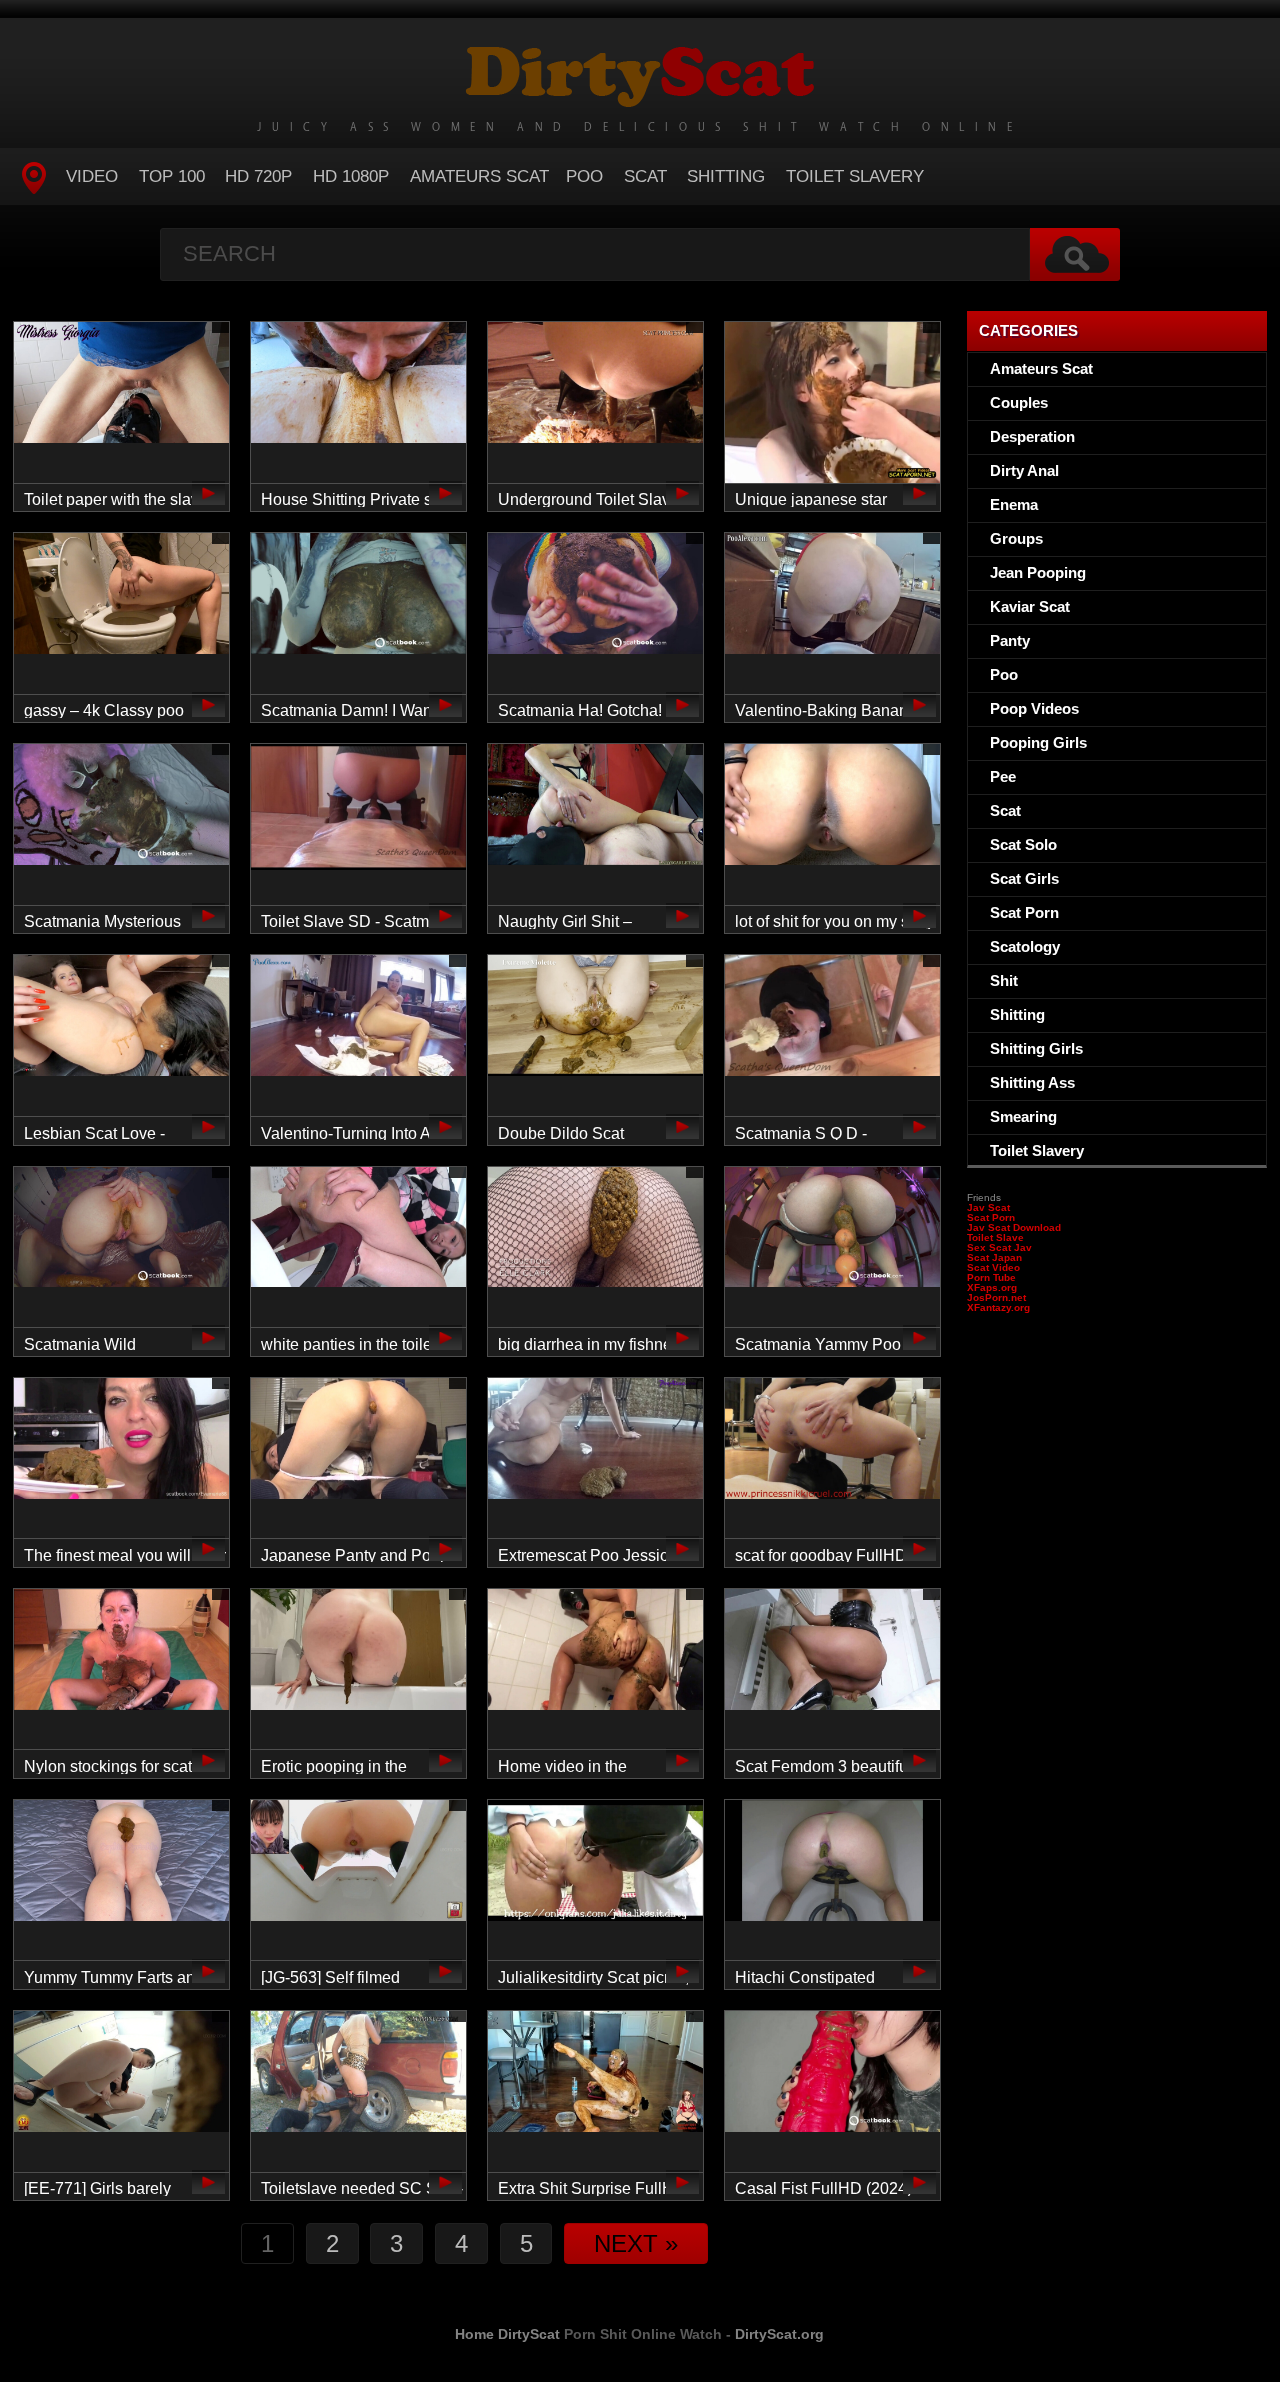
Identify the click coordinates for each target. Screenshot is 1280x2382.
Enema (1014, 504)
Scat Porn (1024, 912)
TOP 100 (172, 176)
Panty (1010, 640)
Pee (1003, 776)
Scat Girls (1024, 878)
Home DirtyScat (507, 2334)
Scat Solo (1023, 844)
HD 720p (258, 176)
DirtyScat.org (779, 2334)
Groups (1016, 538)
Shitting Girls (1036, 1048)
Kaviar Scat (1030, 606)
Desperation (1032, 436)
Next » (636, 2243)
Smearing (1023, 1116)
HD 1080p (351, 176)
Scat (645, 176)
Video (92, 176)
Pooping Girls (1038, 742)
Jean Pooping (1038, 572)
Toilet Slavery (855, 176)
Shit (1004, 980)
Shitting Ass (1032, 1082)
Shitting (726, 176)
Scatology (1025, 946)
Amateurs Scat (479, 176)
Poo (584, 176)
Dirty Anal (1024, 470)
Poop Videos (1034, 708)
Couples (1019, 402)
